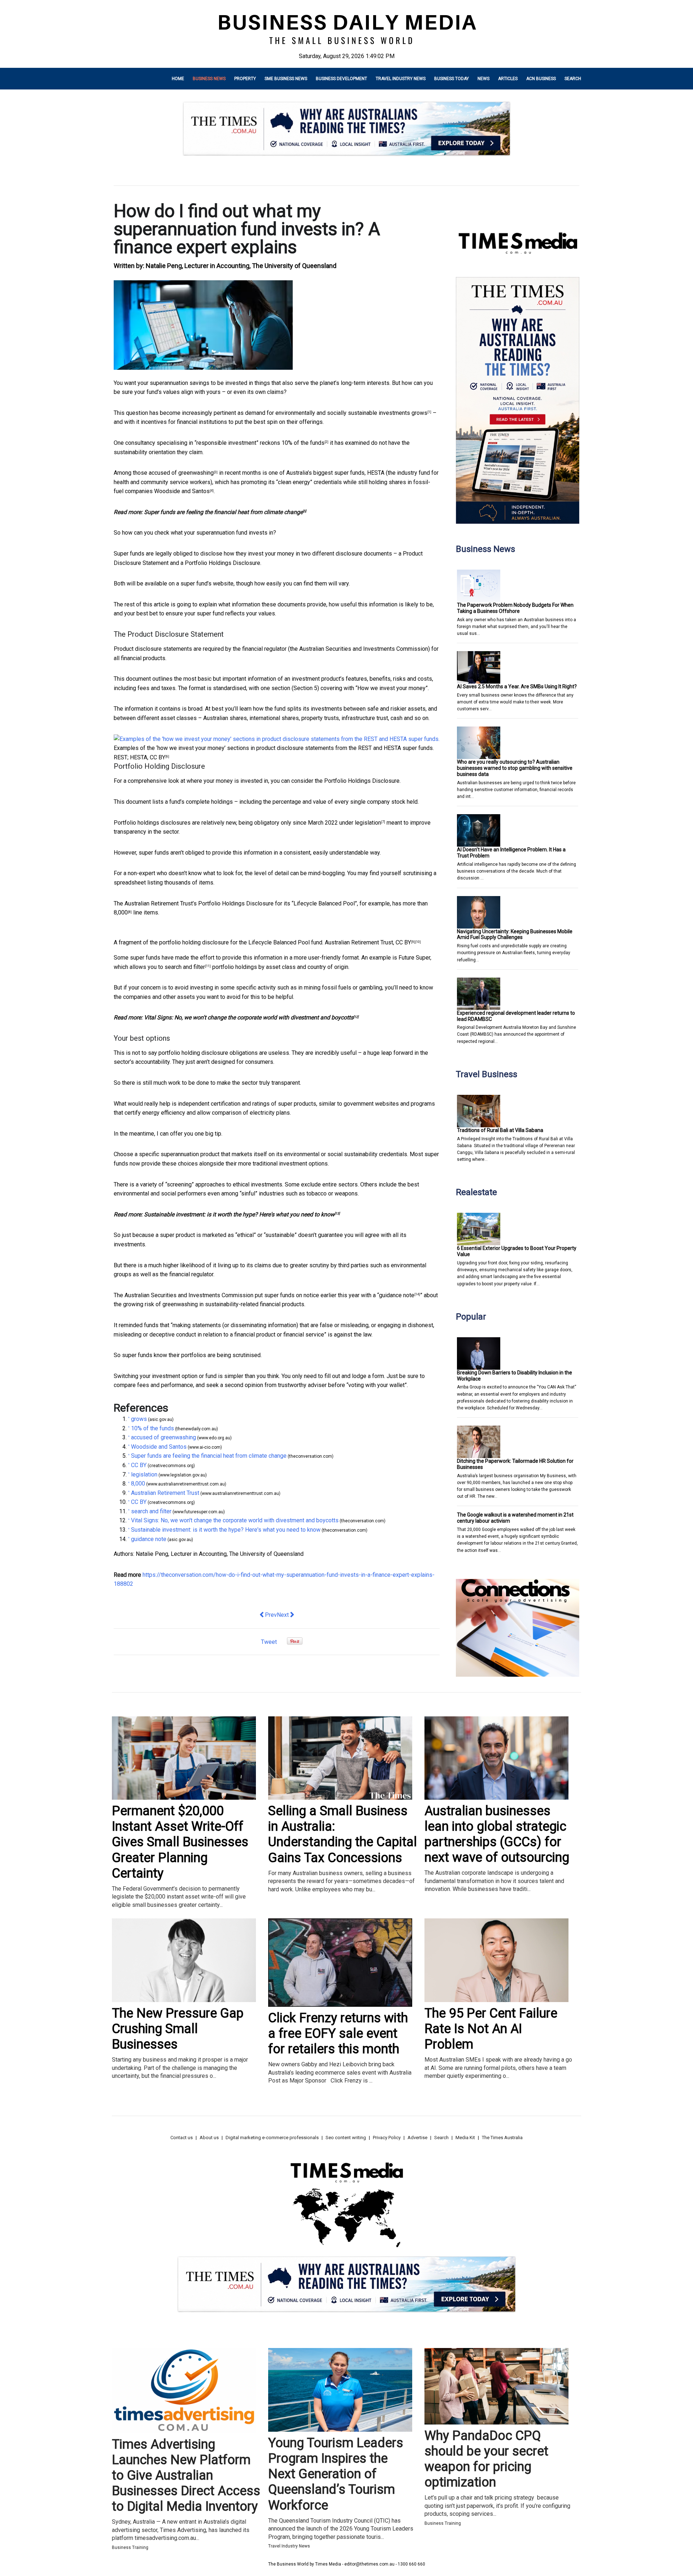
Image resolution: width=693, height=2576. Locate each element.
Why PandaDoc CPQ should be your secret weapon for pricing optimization (486, 2459)
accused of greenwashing (181, 473)
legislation (368, 823)
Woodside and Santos (182, 491)
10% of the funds (303, 443)
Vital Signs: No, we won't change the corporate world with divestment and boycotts (249, 1017)
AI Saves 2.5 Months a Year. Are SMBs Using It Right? (517, 686)
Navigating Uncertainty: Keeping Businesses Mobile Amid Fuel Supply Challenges (515, 934)
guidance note (397, 1295)
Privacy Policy (387, 2138)
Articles (508, 79)
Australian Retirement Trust (359, 942)
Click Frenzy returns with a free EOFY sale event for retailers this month (338, 2033)
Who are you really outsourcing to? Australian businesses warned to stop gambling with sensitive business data (515, 768)
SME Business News (286, 79)
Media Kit (465, 2138)
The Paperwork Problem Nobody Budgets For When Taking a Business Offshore (515, 608)
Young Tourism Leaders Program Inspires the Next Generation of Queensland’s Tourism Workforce (336, 2474)
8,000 (121, 912)
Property (245, 79)
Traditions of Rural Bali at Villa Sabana (500, 1130)
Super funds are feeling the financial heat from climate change (223, 512)
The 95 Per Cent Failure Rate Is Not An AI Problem (491, 2029)
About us (209, 2138)
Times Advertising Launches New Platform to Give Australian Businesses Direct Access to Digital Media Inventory (186, 2476)
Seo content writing (346, 2138)
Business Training (130, 2548)
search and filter (185, 967)
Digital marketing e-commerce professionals (272, 2138)
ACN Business (541, 79)
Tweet (269, 1642)
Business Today (452, 79)
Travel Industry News (401, 79)
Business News (209, 79)
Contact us (182, 2138)
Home (178, 79)
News (483, 79)
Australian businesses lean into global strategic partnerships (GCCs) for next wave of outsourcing (497, 1834)
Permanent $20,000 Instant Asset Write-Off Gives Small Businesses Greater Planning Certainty (180, 1842)
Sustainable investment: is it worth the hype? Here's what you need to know (239, 1214)
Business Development (341, 79)
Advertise (417, 2138)
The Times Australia (502, 2138)
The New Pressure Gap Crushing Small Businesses (178, 2029)
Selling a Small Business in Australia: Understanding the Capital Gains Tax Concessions (343, 1834)
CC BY (158, 757)
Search (573, 79)
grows (419, 413)
